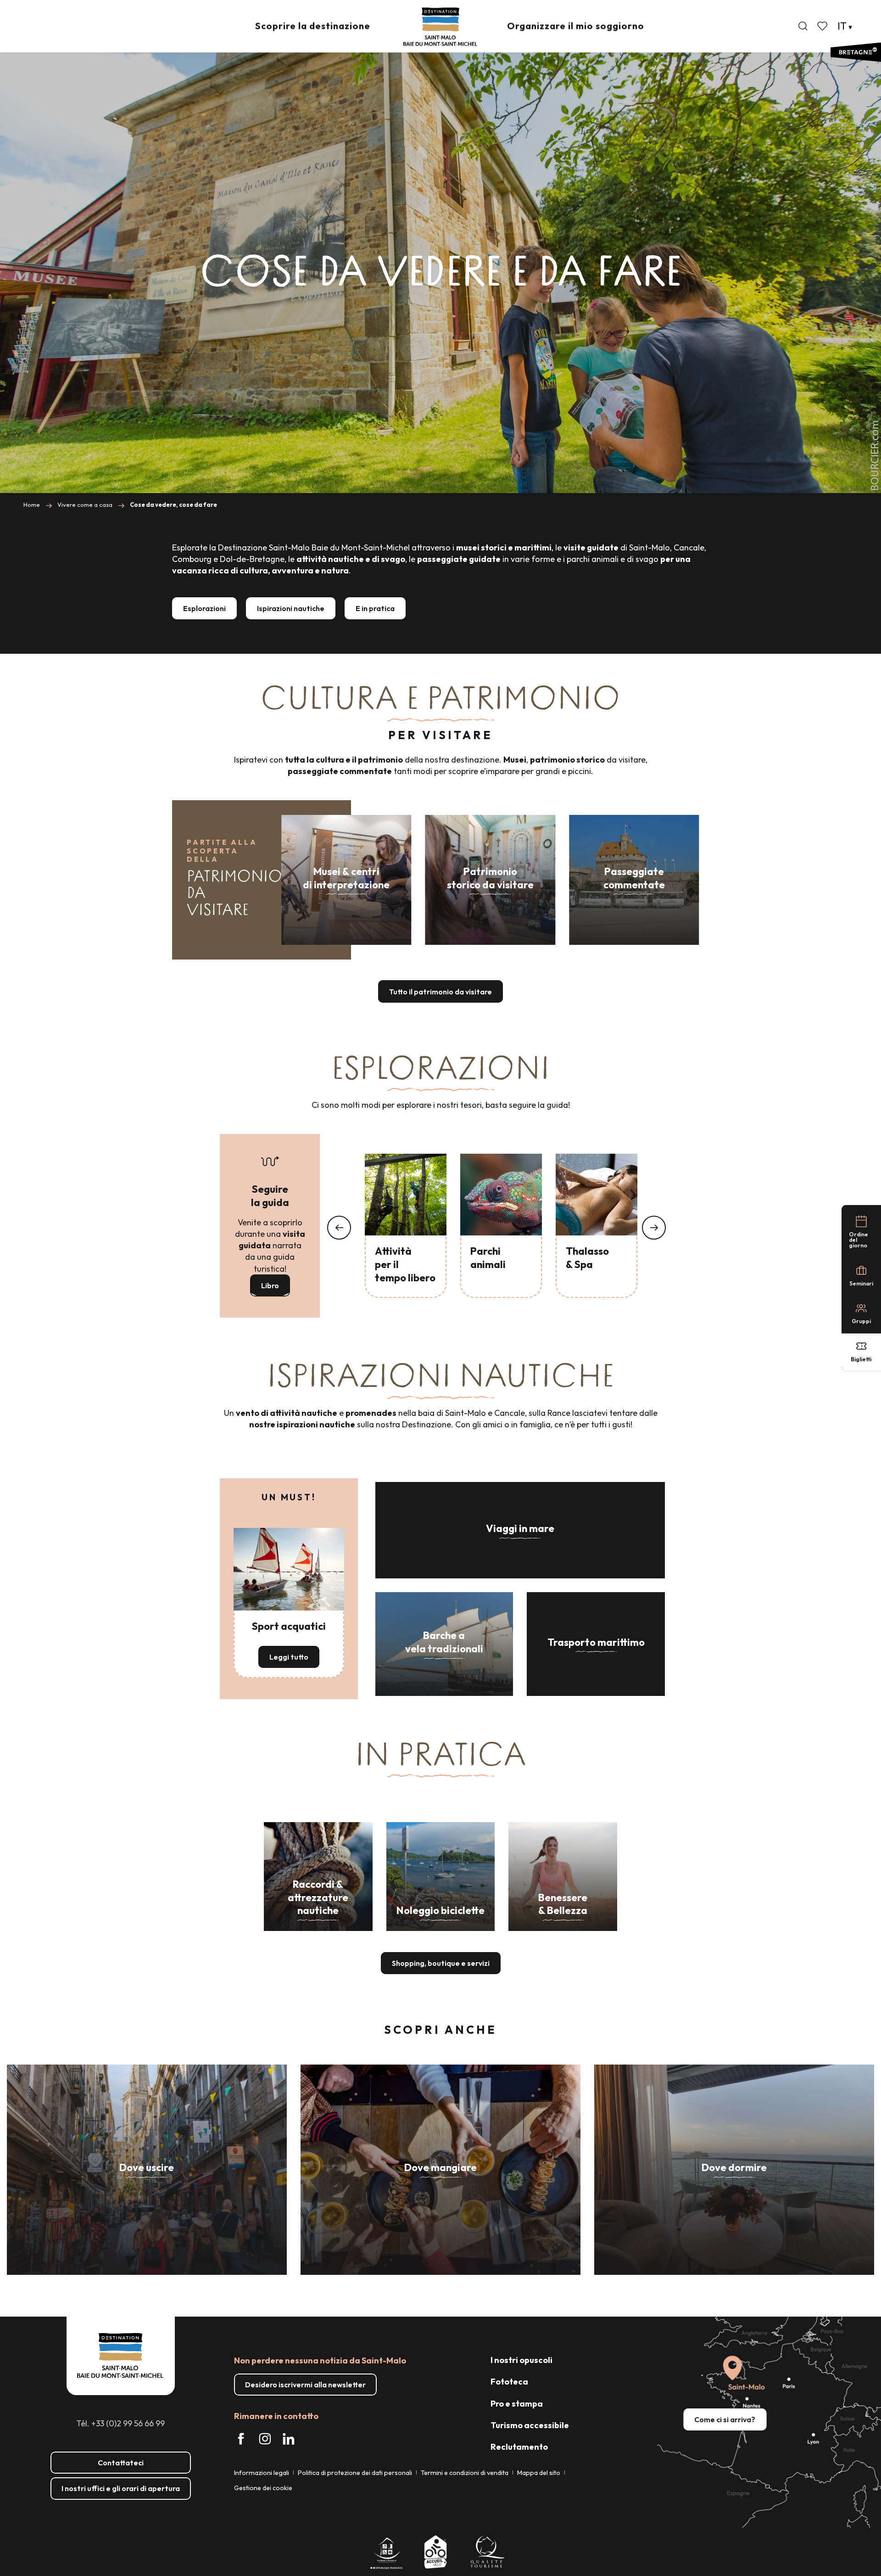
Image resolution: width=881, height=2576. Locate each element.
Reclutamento (519, 2447)
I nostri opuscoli (521, 2360)
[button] (803, 26)
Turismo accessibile (530, 2425)
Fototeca (509, 2382)
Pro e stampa (517, 2404)
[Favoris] (823, 26)
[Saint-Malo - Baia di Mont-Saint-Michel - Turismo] (440, 27)
